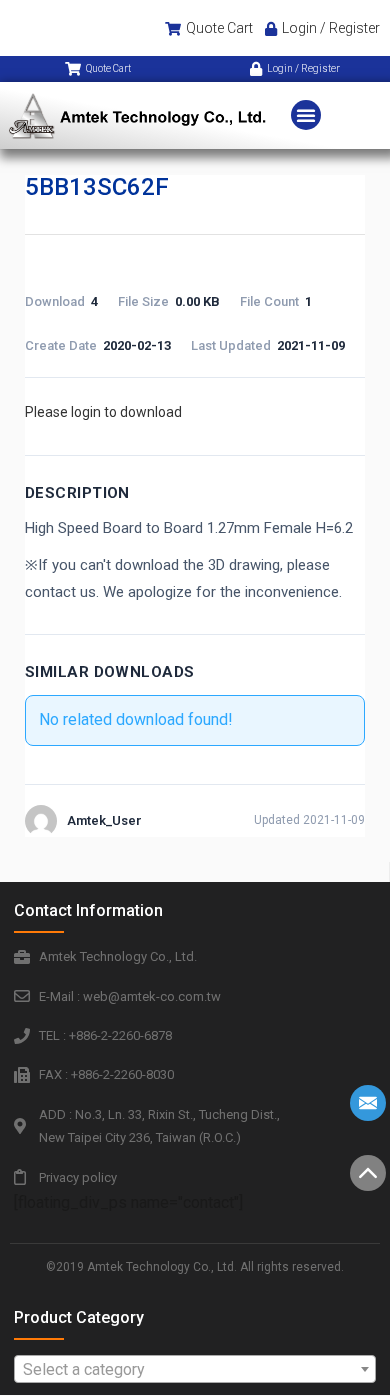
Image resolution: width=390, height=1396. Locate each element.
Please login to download (103, 412)
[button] (306, 115)
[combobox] (195, 1369)
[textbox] (195, 1370)
